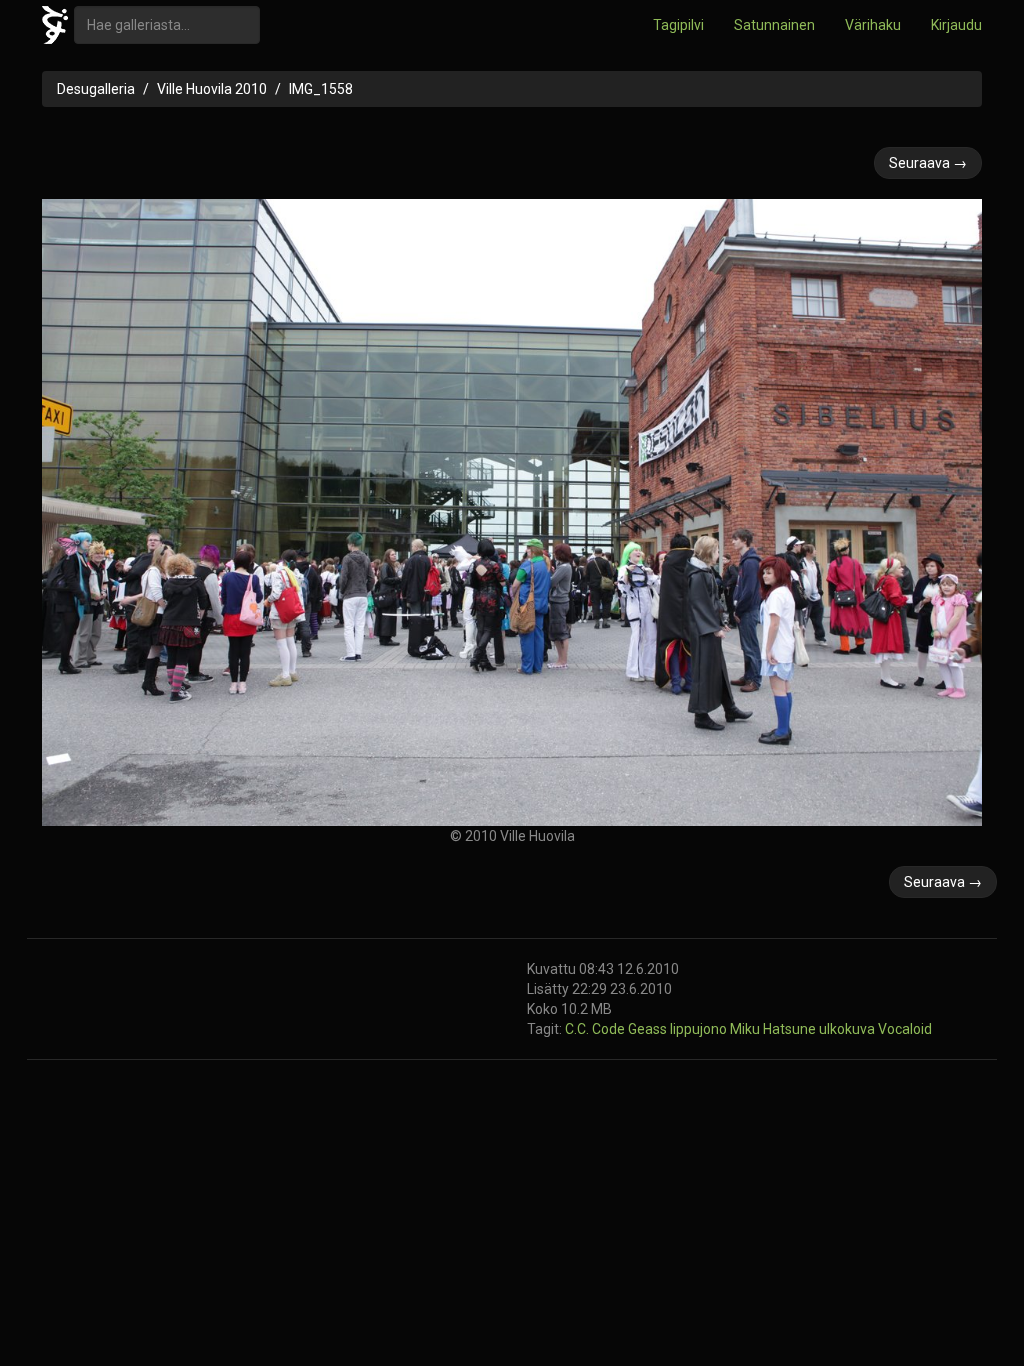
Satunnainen (774, 25)
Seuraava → (928, 163)
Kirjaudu (956, 25)
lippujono (700, 1029)
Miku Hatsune (774, 1029)
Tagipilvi (678, 25)
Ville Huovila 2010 (212, 89)
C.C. (578, 1029)
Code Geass (631, 1029)
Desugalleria (96, 89)
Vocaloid (905, 1029)
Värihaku (873, 25)
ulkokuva (848, 1029)
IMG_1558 (321, 89)
